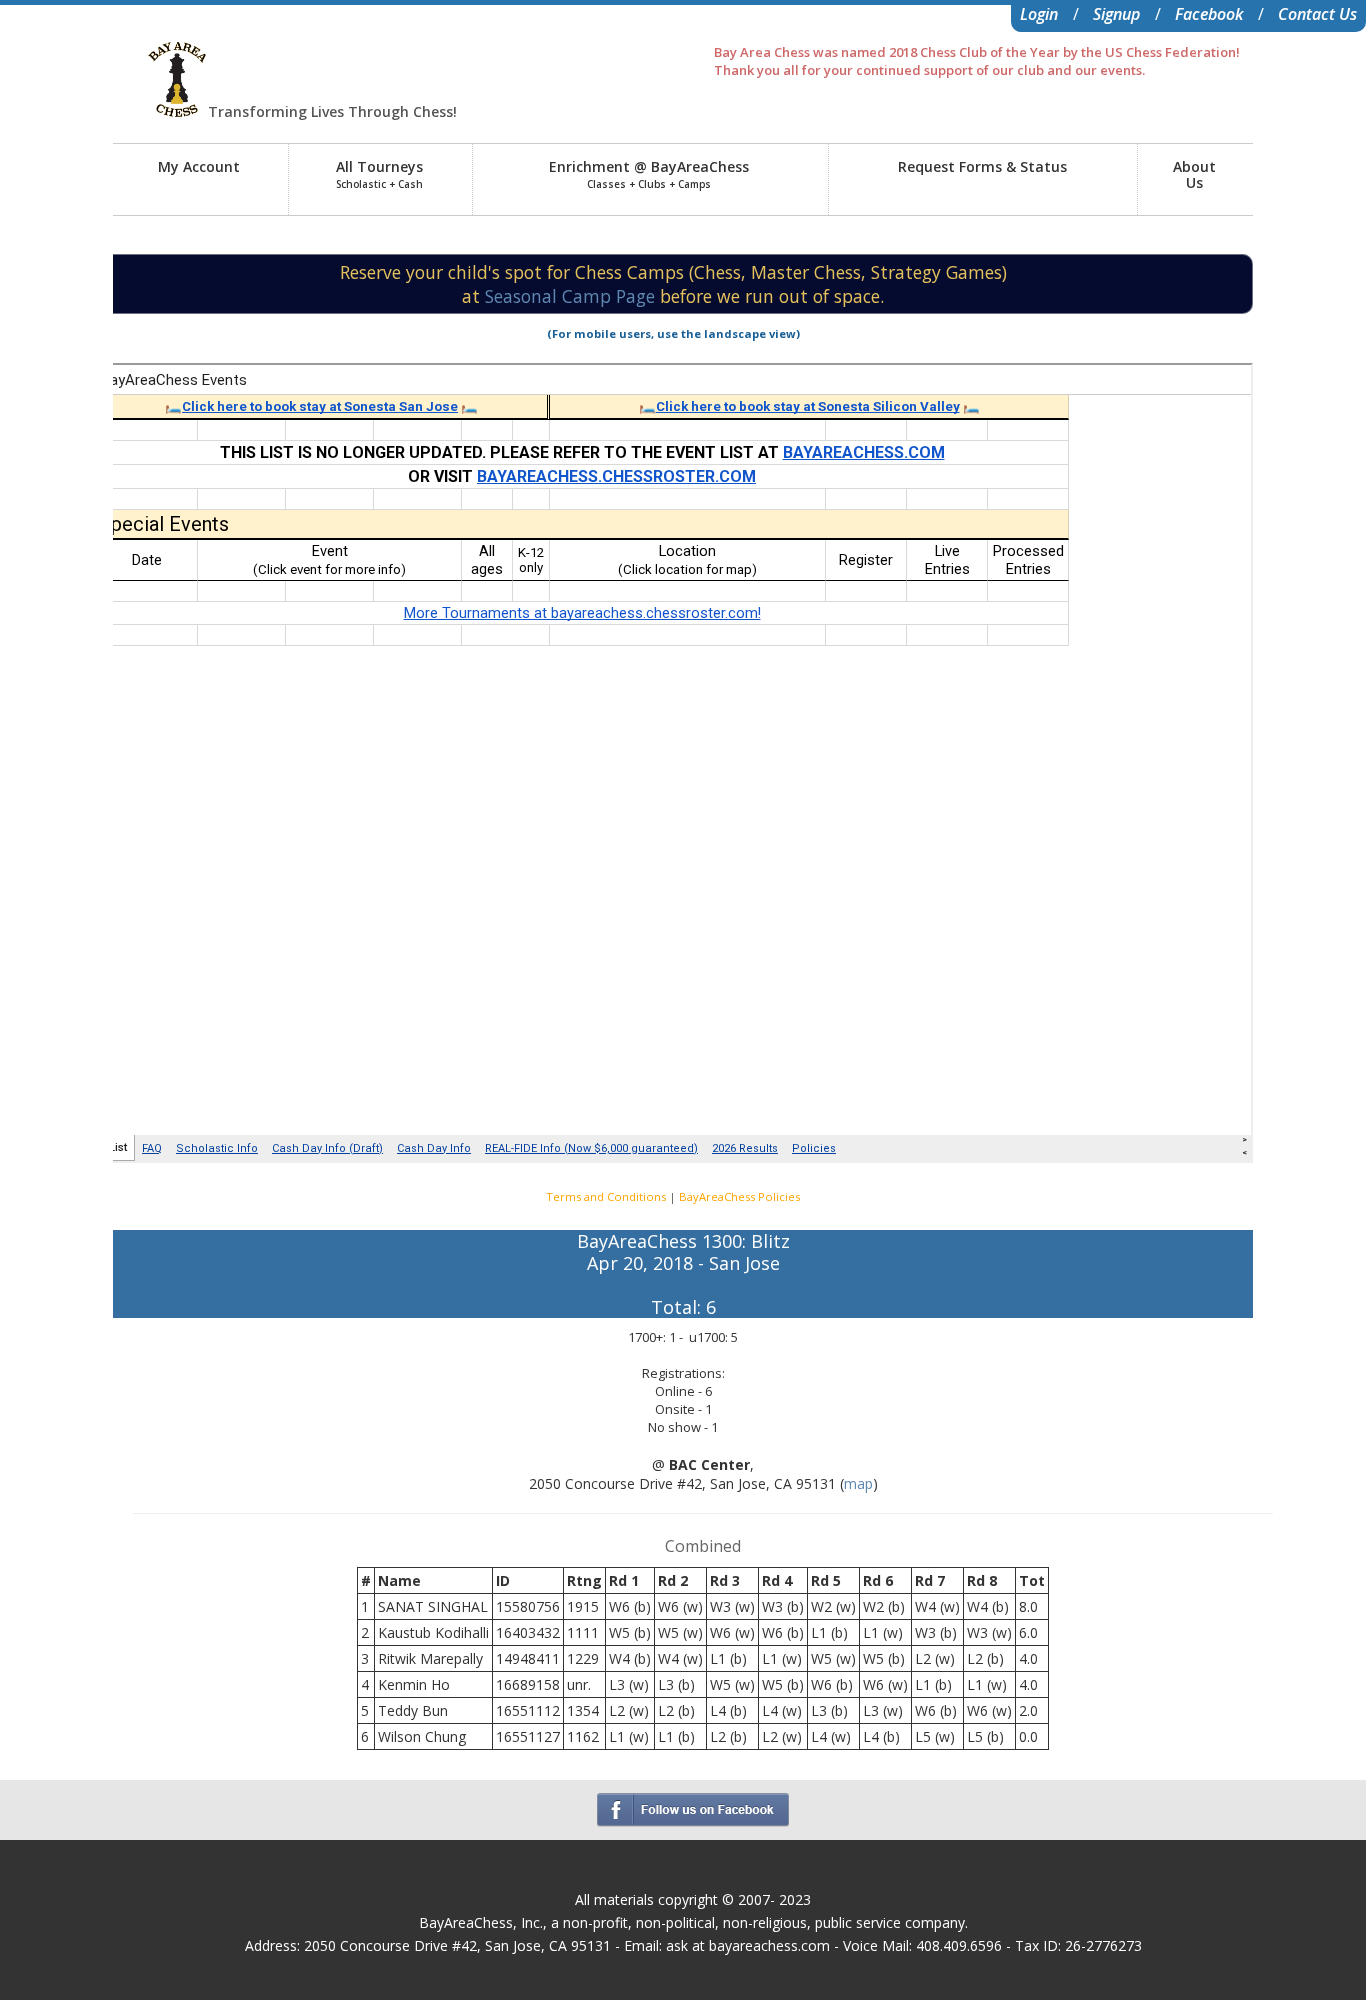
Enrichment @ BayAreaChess (649, 174)
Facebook (1209, 14)
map (858, 1483)
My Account (199, 166)
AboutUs (1194, 174)
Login (1039, 14)
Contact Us (1317, 14)
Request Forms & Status (982, 166)
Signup (1116, 14)
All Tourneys (379, 174)
